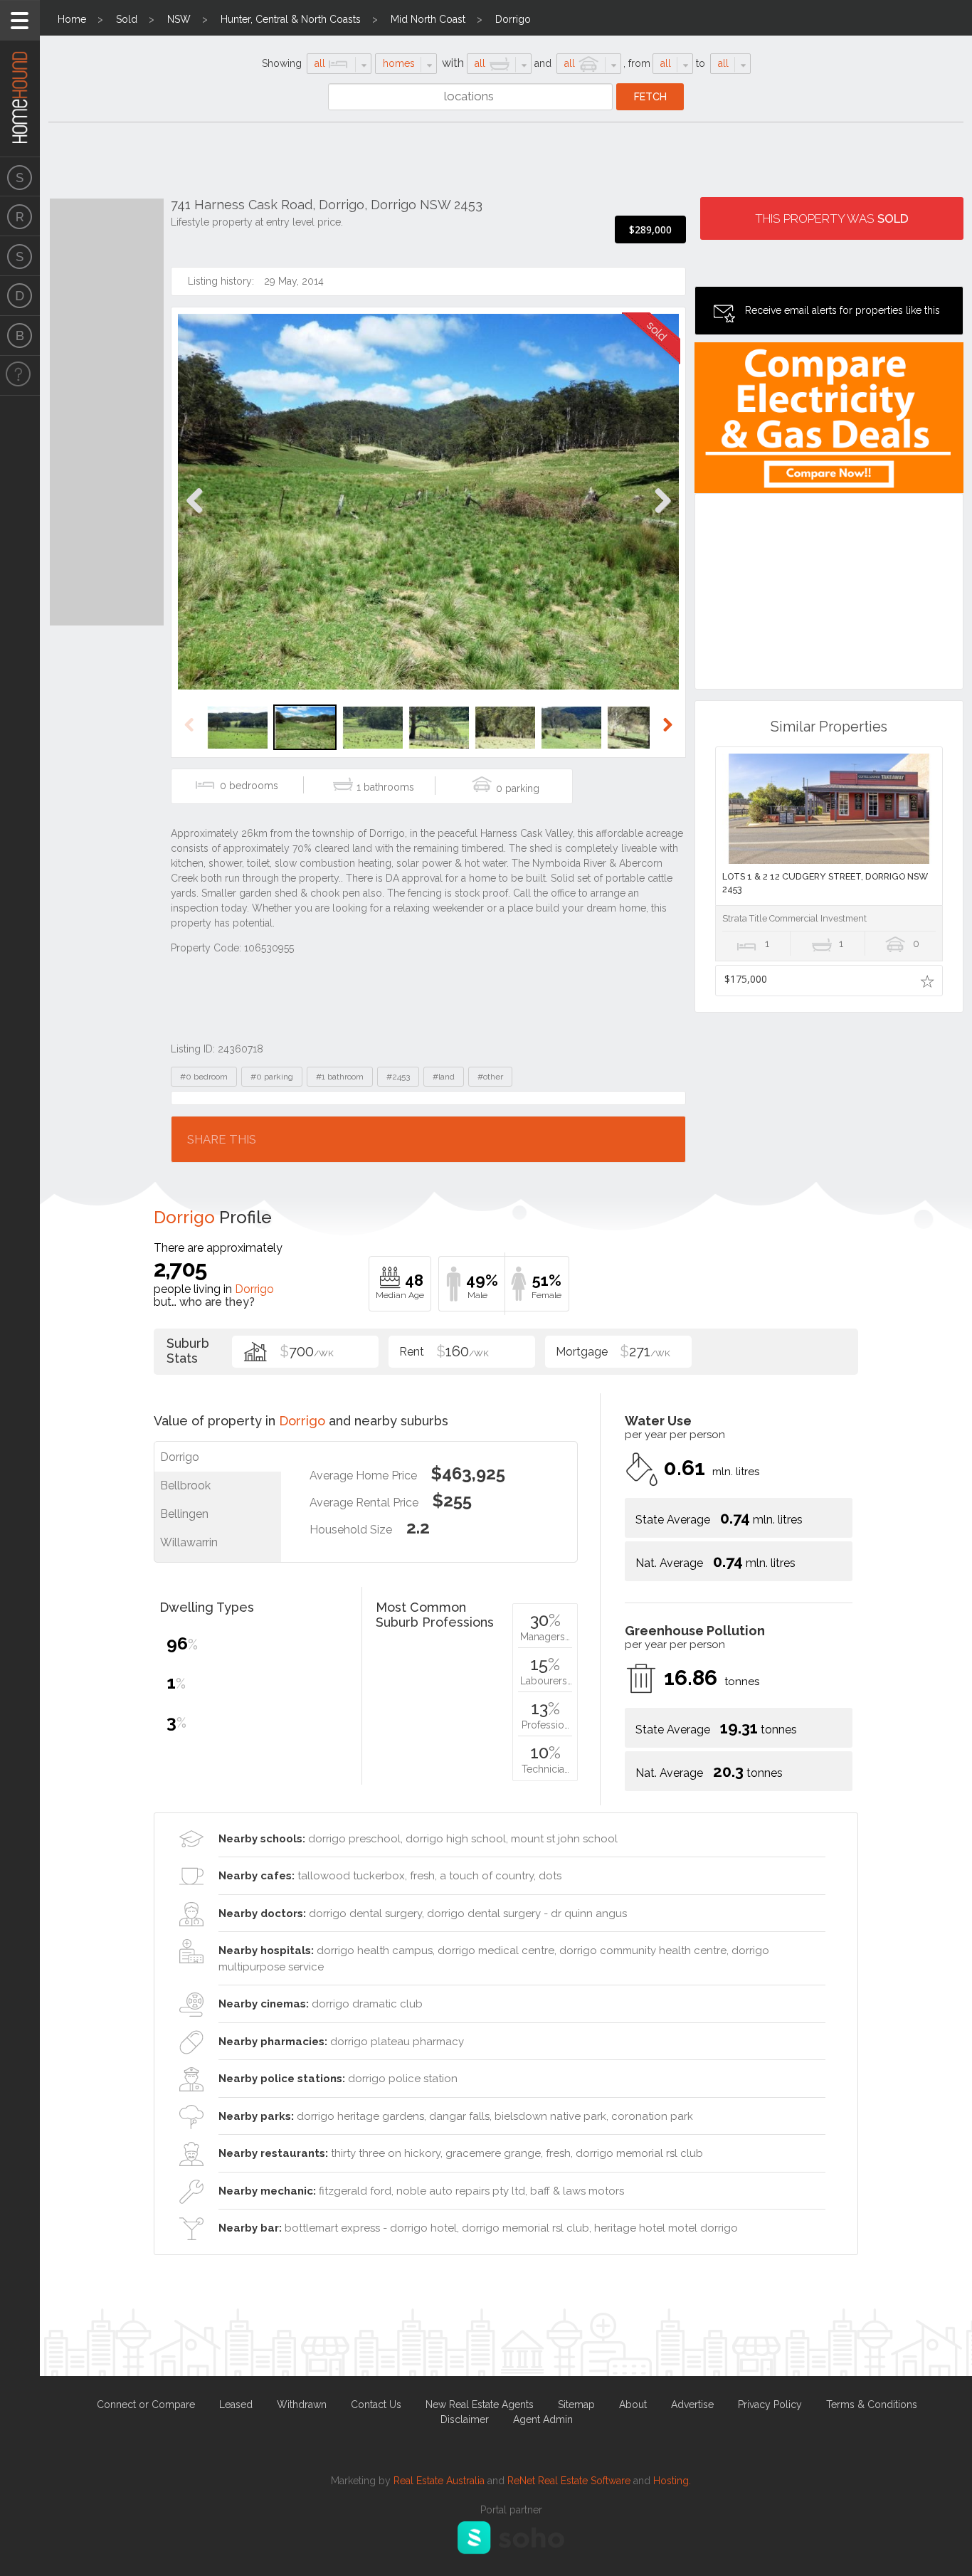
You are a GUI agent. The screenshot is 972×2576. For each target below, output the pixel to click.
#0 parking (272, 1077)
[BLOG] (20, 336)
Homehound (20, 78)
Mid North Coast (428, 19)
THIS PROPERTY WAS (832, 218)
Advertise (692, 2405)
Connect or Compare (146, 2405)
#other (490, 1077)
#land (444, 1077)
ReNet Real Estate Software (569, 2481)
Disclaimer (465, 2419)
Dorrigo (513, 19)
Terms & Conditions (872, 2405)
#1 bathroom (340, 1077)
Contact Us (376, 2405)
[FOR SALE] (20, 176)
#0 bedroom (204, 1077)
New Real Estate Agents (480, 2405)
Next (662, 516)
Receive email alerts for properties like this (842, 310)
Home (72, 19)
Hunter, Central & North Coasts (291, 19)
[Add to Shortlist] (927, 981)
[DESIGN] (20, 296)
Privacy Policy (770, 2405)
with (453, 63)
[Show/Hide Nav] (20, 20)
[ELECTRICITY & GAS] (20, 376)
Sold (127, 19)
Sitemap (576, 2405)
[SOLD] (20, 256)
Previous (195, 516)
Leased (236, 2405)
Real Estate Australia (439, 2481)
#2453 (398, 1077)
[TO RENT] (20, 216)
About (633, 2405)
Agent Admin (543, 2419)
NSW (179, 19)
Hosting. (672, 2481)
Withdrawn (302, 2405)
